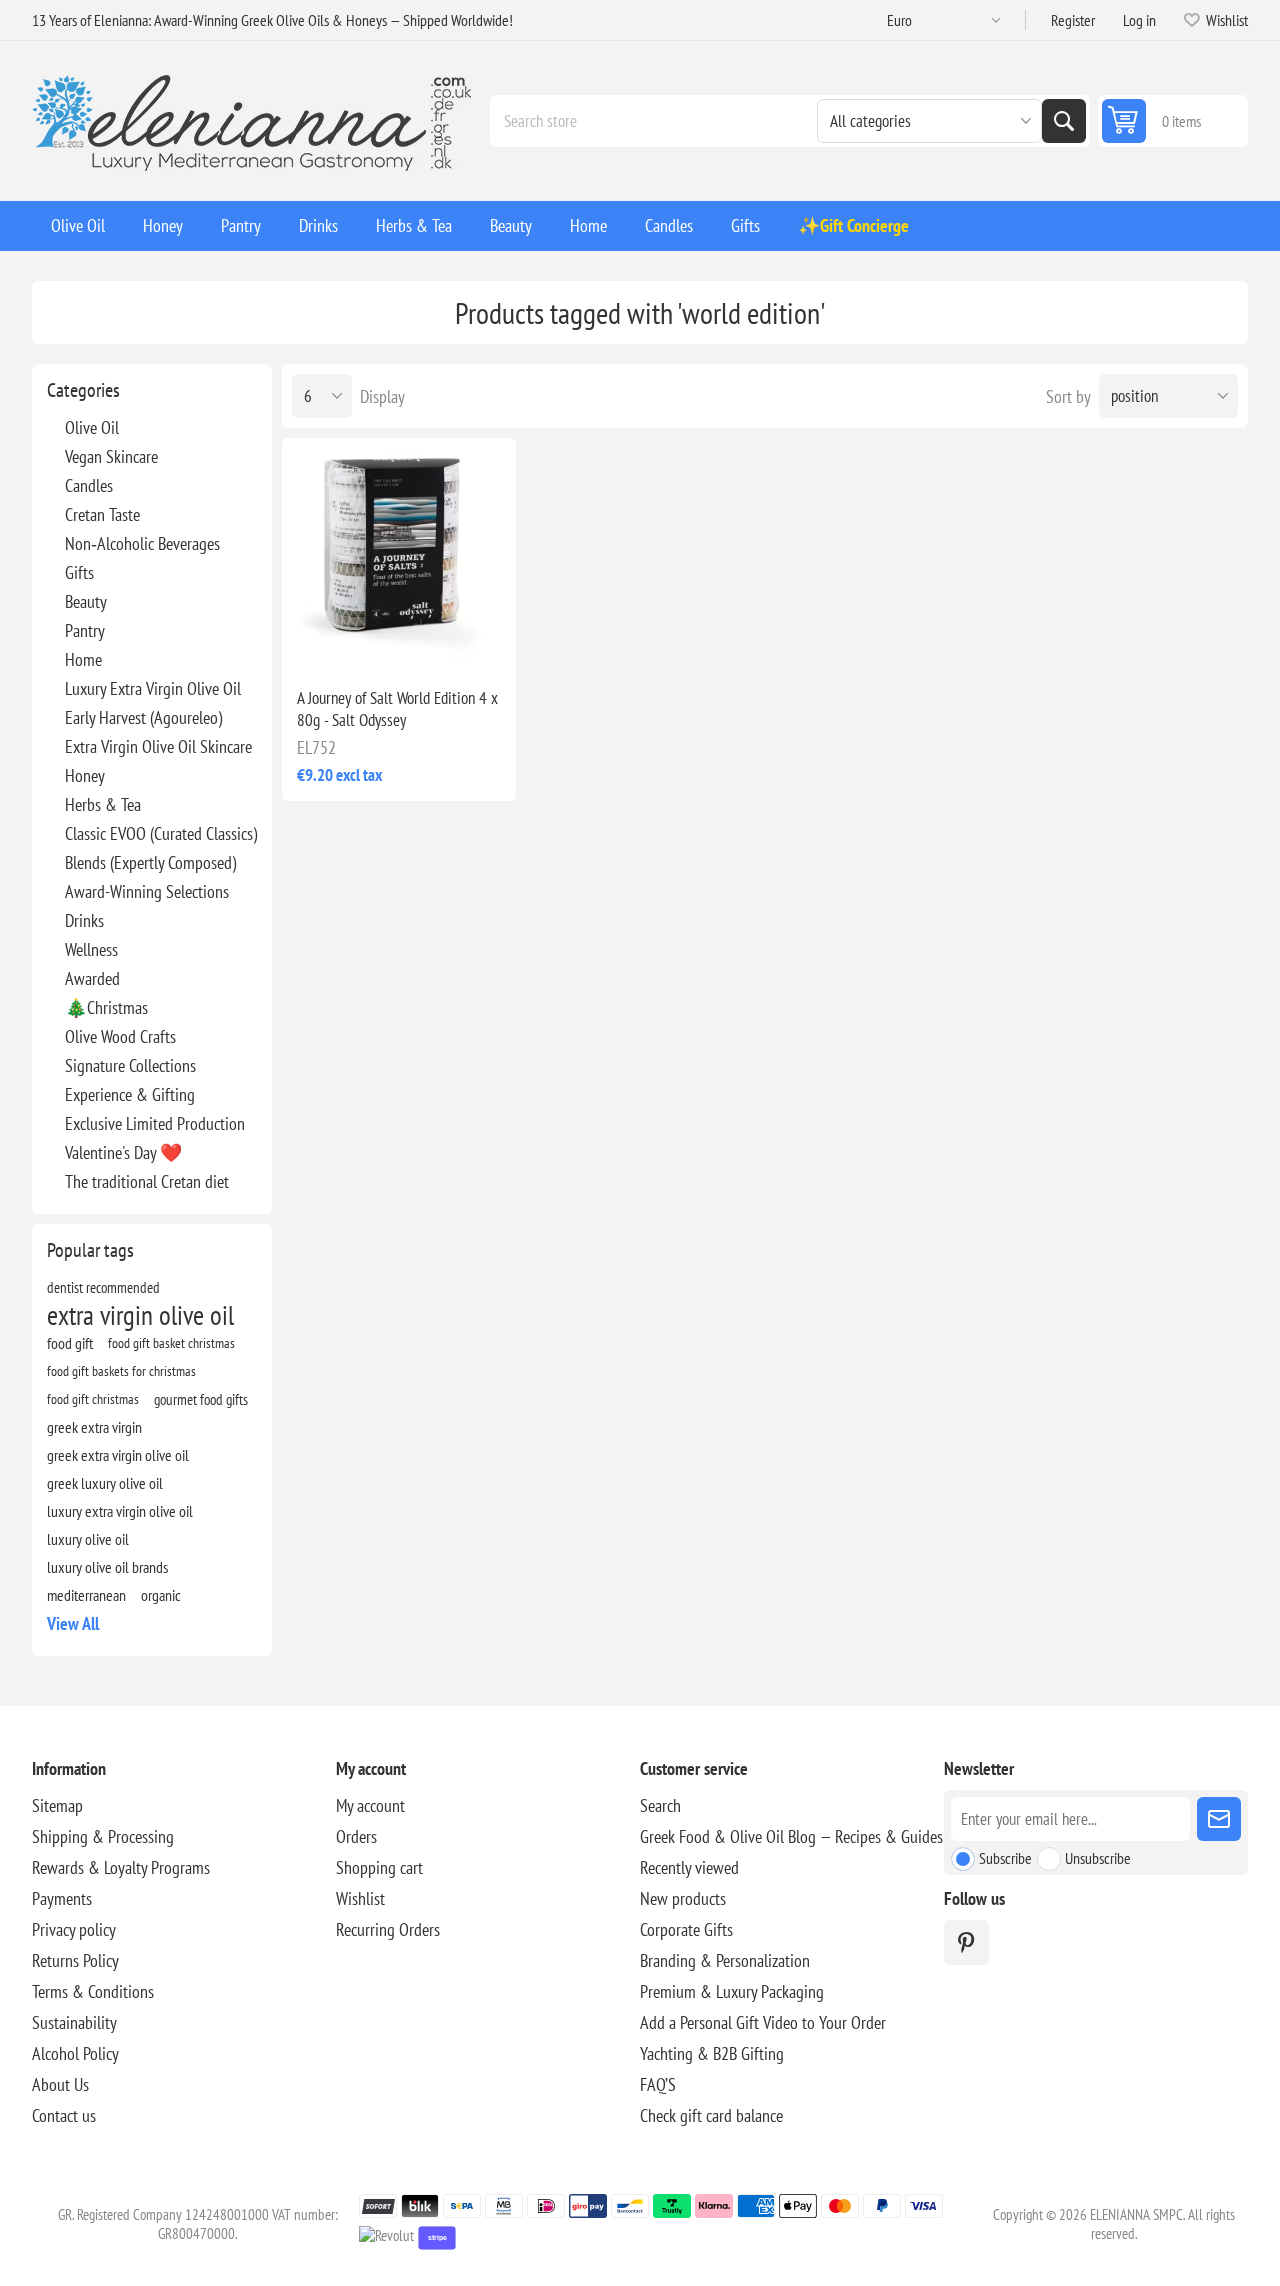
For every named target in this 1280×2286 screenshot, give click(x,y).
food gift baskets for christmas (121, 1370)
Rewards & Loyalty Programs (121, 1867)
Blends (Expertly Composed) (150, 862)
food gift (70, 1343)
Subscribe (1005, 1858)
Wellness (91, 949)
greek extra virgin (94, 1427)
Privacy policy (74, 1929)
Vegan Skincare (111, 456)
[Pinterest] (966, 1942)
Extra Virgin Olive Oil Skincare (158, 746)
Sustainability (74, 2022)
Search (1064, 121)
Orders (356, 1836)
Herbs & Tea (103, 804)
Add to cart (441, 640)
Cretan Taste (102, 514)
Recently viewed (689, 1867)
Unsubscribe (1098, 1858)
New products (683, 1898)
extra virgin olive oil (140, 1315)
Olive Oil (92, 427)
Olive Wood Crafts (120, 1036)
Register (1073, 20)
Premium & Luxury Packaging (732, 1991)
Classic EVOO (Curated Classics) (161, 833)
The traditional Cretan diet (147, 1181)
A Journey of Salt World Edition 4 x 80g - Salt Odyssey (397, 709)
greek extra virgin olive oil (118, 1455)
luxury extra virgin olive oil (120, 1511)
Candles (89, 485)
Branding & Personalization (725, 1960)
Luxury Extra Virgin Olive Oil (153, 688)
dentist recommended (103, 1287)
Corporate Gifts (686, 1929)
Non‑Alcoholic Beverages (142, 543)
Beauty (86, 601)
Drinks (84, 920)
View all (73, 1623)
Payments (62, 1898)
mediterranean (86, 1595)
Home (83, 659)
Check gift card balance (711, 2115)
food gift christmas (93, 1398)
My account (370, 1805)
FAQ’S (658, 2084)
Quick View (356, 640)
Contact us (64, 2115)
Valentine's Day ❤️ (123, 1152)
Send (1219, 1819)
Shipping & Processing (103, 1836)
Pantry (85, 630)
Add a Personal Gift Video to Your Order (763, 2022)
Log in (1139, 20)
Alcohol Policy (75, 2053)
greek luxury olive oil (105, 1483)
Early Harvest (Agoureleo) (143, 717)
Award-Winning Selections (147, 891)
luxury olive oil (88, 1539)
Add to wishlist (314, 640)
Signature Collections (130, 1065)
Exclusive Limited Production (155, 1123)
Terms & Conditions (93, 1991)
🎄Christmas (106, 1007)
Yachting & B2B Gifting (712, 2053)
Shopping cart (379, 1867)
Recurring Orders (388, 1929)
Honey (85, 775)
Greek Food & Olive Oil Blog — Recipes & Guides (791, 1836)
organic (161, 1595)
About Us (60, 2084)
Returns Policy (75, 1960)
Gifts (79, 572)
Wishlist (360, 1898)
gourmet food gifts (201, 1399)
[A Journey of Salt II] (399, 555)
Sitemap (57, 1805)
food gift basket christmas (171, 1342)
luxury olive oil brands (107, 1567)
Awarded (92, 978)
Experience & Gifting (130, 1094)
